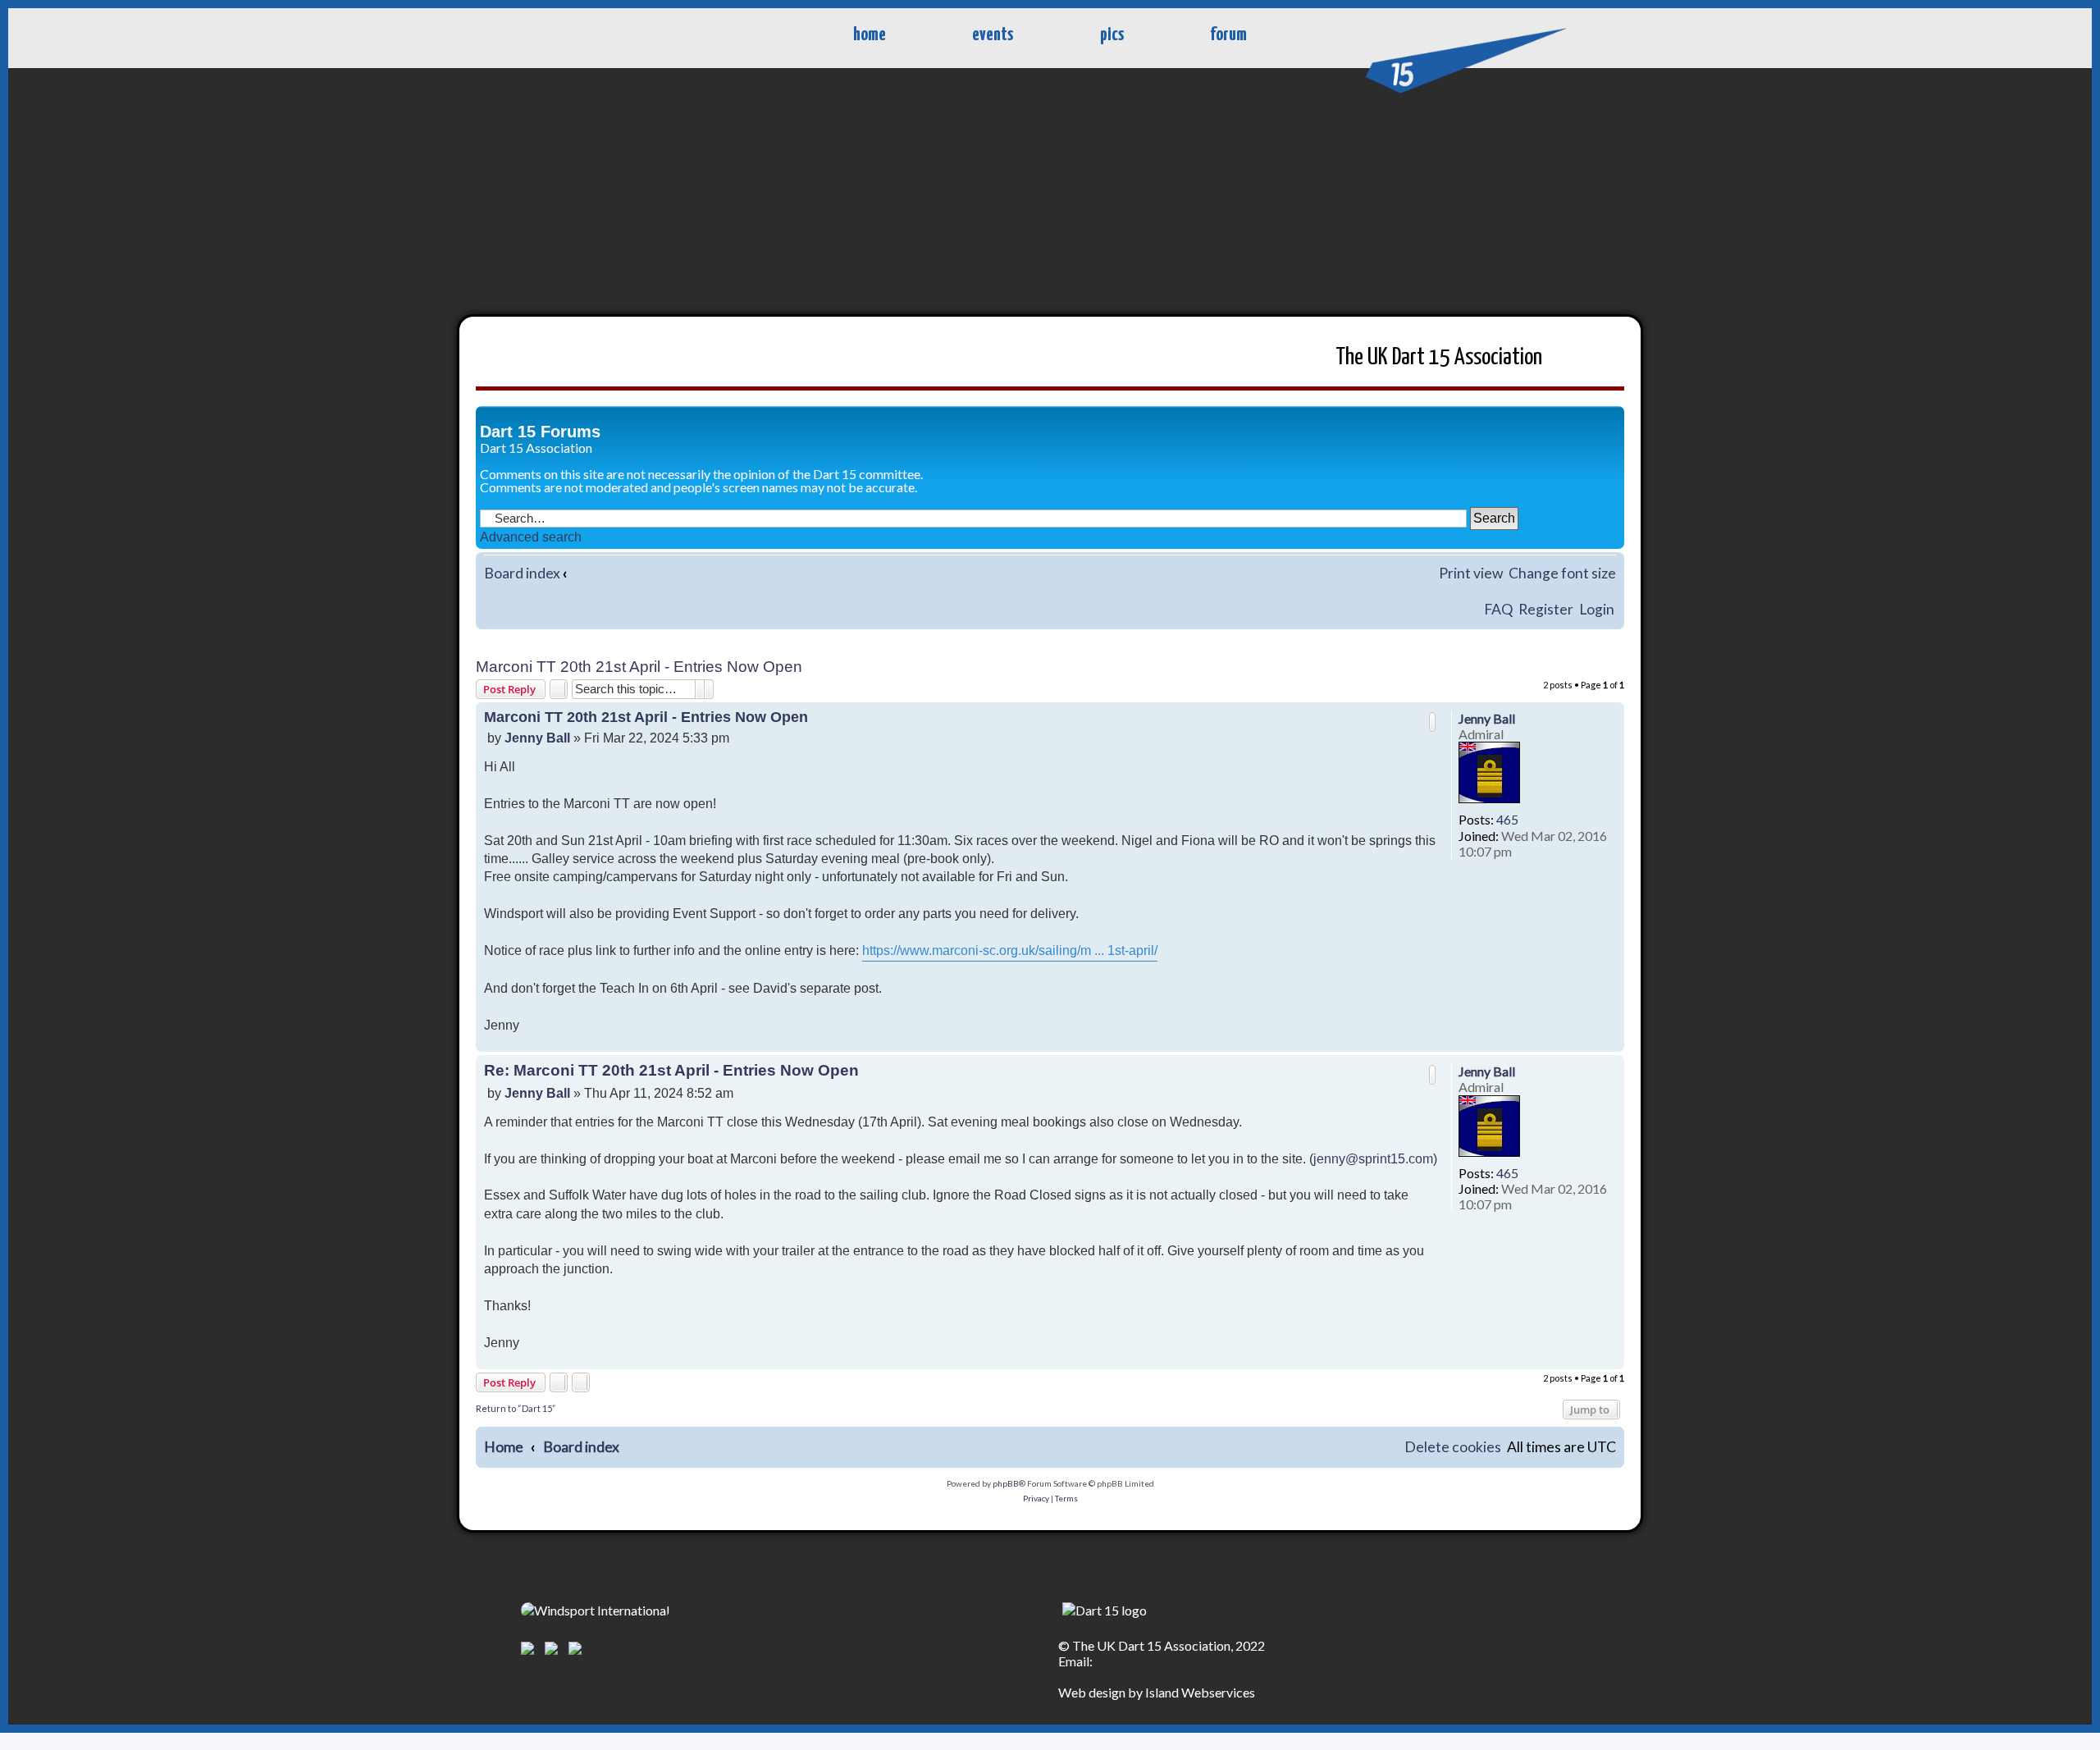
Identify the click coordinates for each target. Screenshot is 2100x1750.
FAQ (1498, 609)
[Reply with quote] (1432, 722)
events (993, 35)
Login (1597, 609)
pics (1112, 35)
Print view (1471, 573)
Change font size (1562, 573)
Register (1546, 609)
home (870, 35)
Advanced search (531, 537)
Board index (522, 573)
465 (1507, 819)
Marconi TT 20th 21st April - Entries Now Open (639, 667)
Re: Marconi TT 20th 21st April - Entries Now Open (671, 1070)
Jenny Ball (1487, 718)
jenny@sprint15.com (1373, 1159)
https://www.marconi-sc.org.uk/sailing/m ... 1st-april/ (1010, 950)
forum (1228, 35)
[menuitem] (1453, 1448)
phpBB (1006, 1483)
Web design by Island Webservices (1157, 1692)
